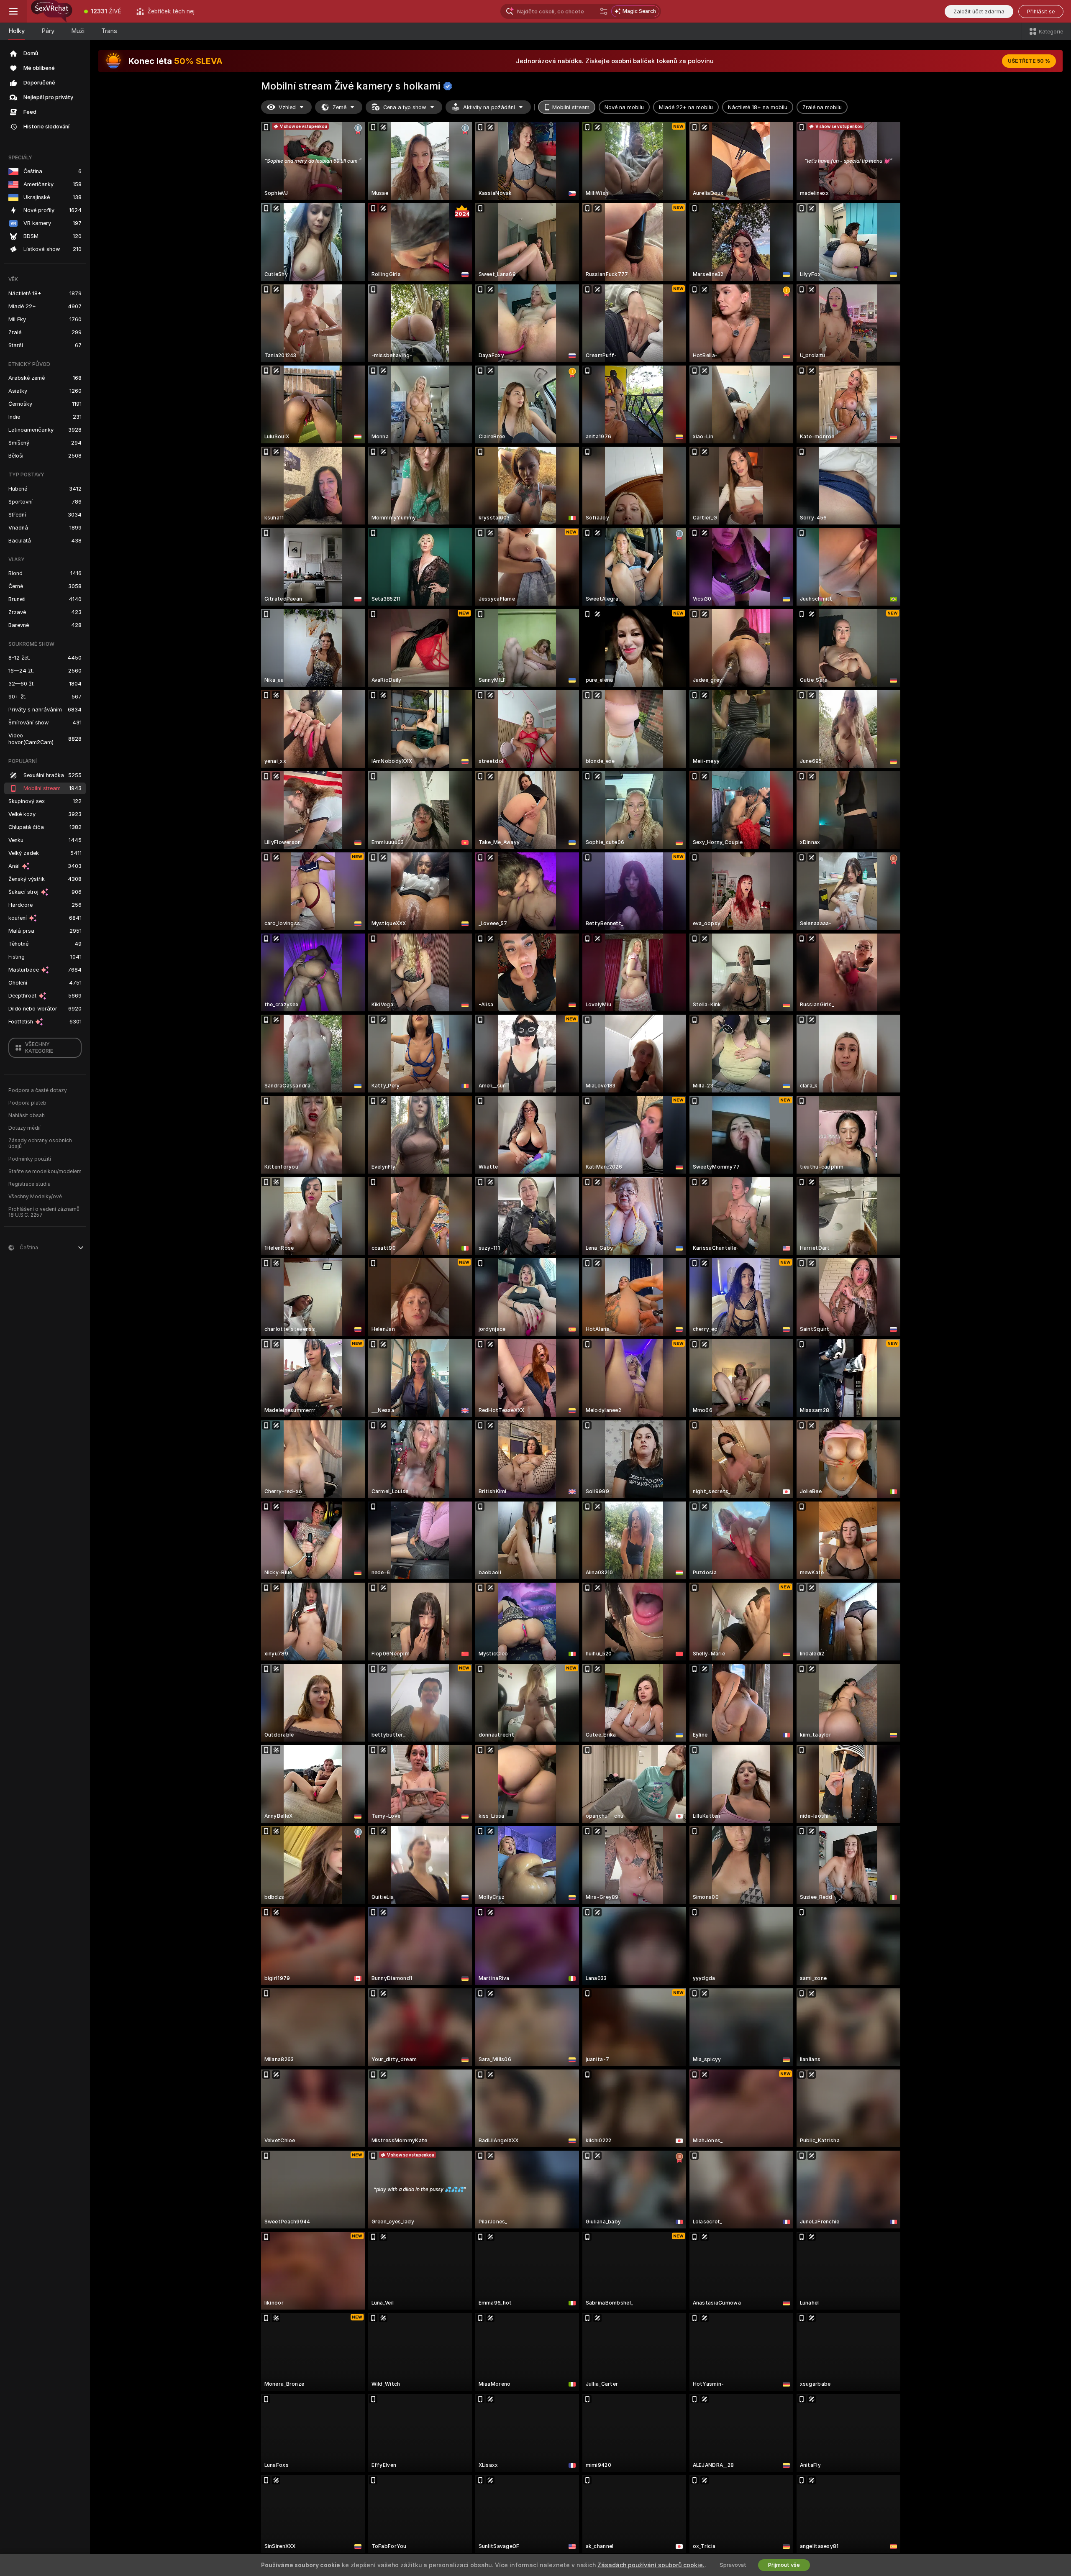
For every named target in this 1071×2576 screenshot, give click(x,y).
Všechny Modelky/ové (35, 1197)
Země (339, 107)
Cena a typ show (405, 107)
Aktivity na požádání (489, 107)
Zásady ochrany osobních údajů (40, 1143)
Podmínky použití (30, 1159)
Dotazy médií (24, 1128)
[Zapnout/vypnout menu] (13, 11)
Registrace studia (29, 1184)
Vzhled (287, 107)
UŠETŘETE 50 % (1029, 61)
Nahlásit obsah (27, 1115)
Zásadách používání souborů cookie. (651, 2565)
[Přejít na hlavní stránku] (52, 11)
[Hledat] (604, 11)
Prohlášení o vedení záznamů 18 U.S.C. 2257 (44, 1212)
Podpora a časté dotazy (38, 1090)
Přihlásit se (1041, 12)
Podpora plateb (27, 1103)
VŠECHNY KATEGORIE (39, 1048)
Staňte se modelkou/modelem (45, 1172)
